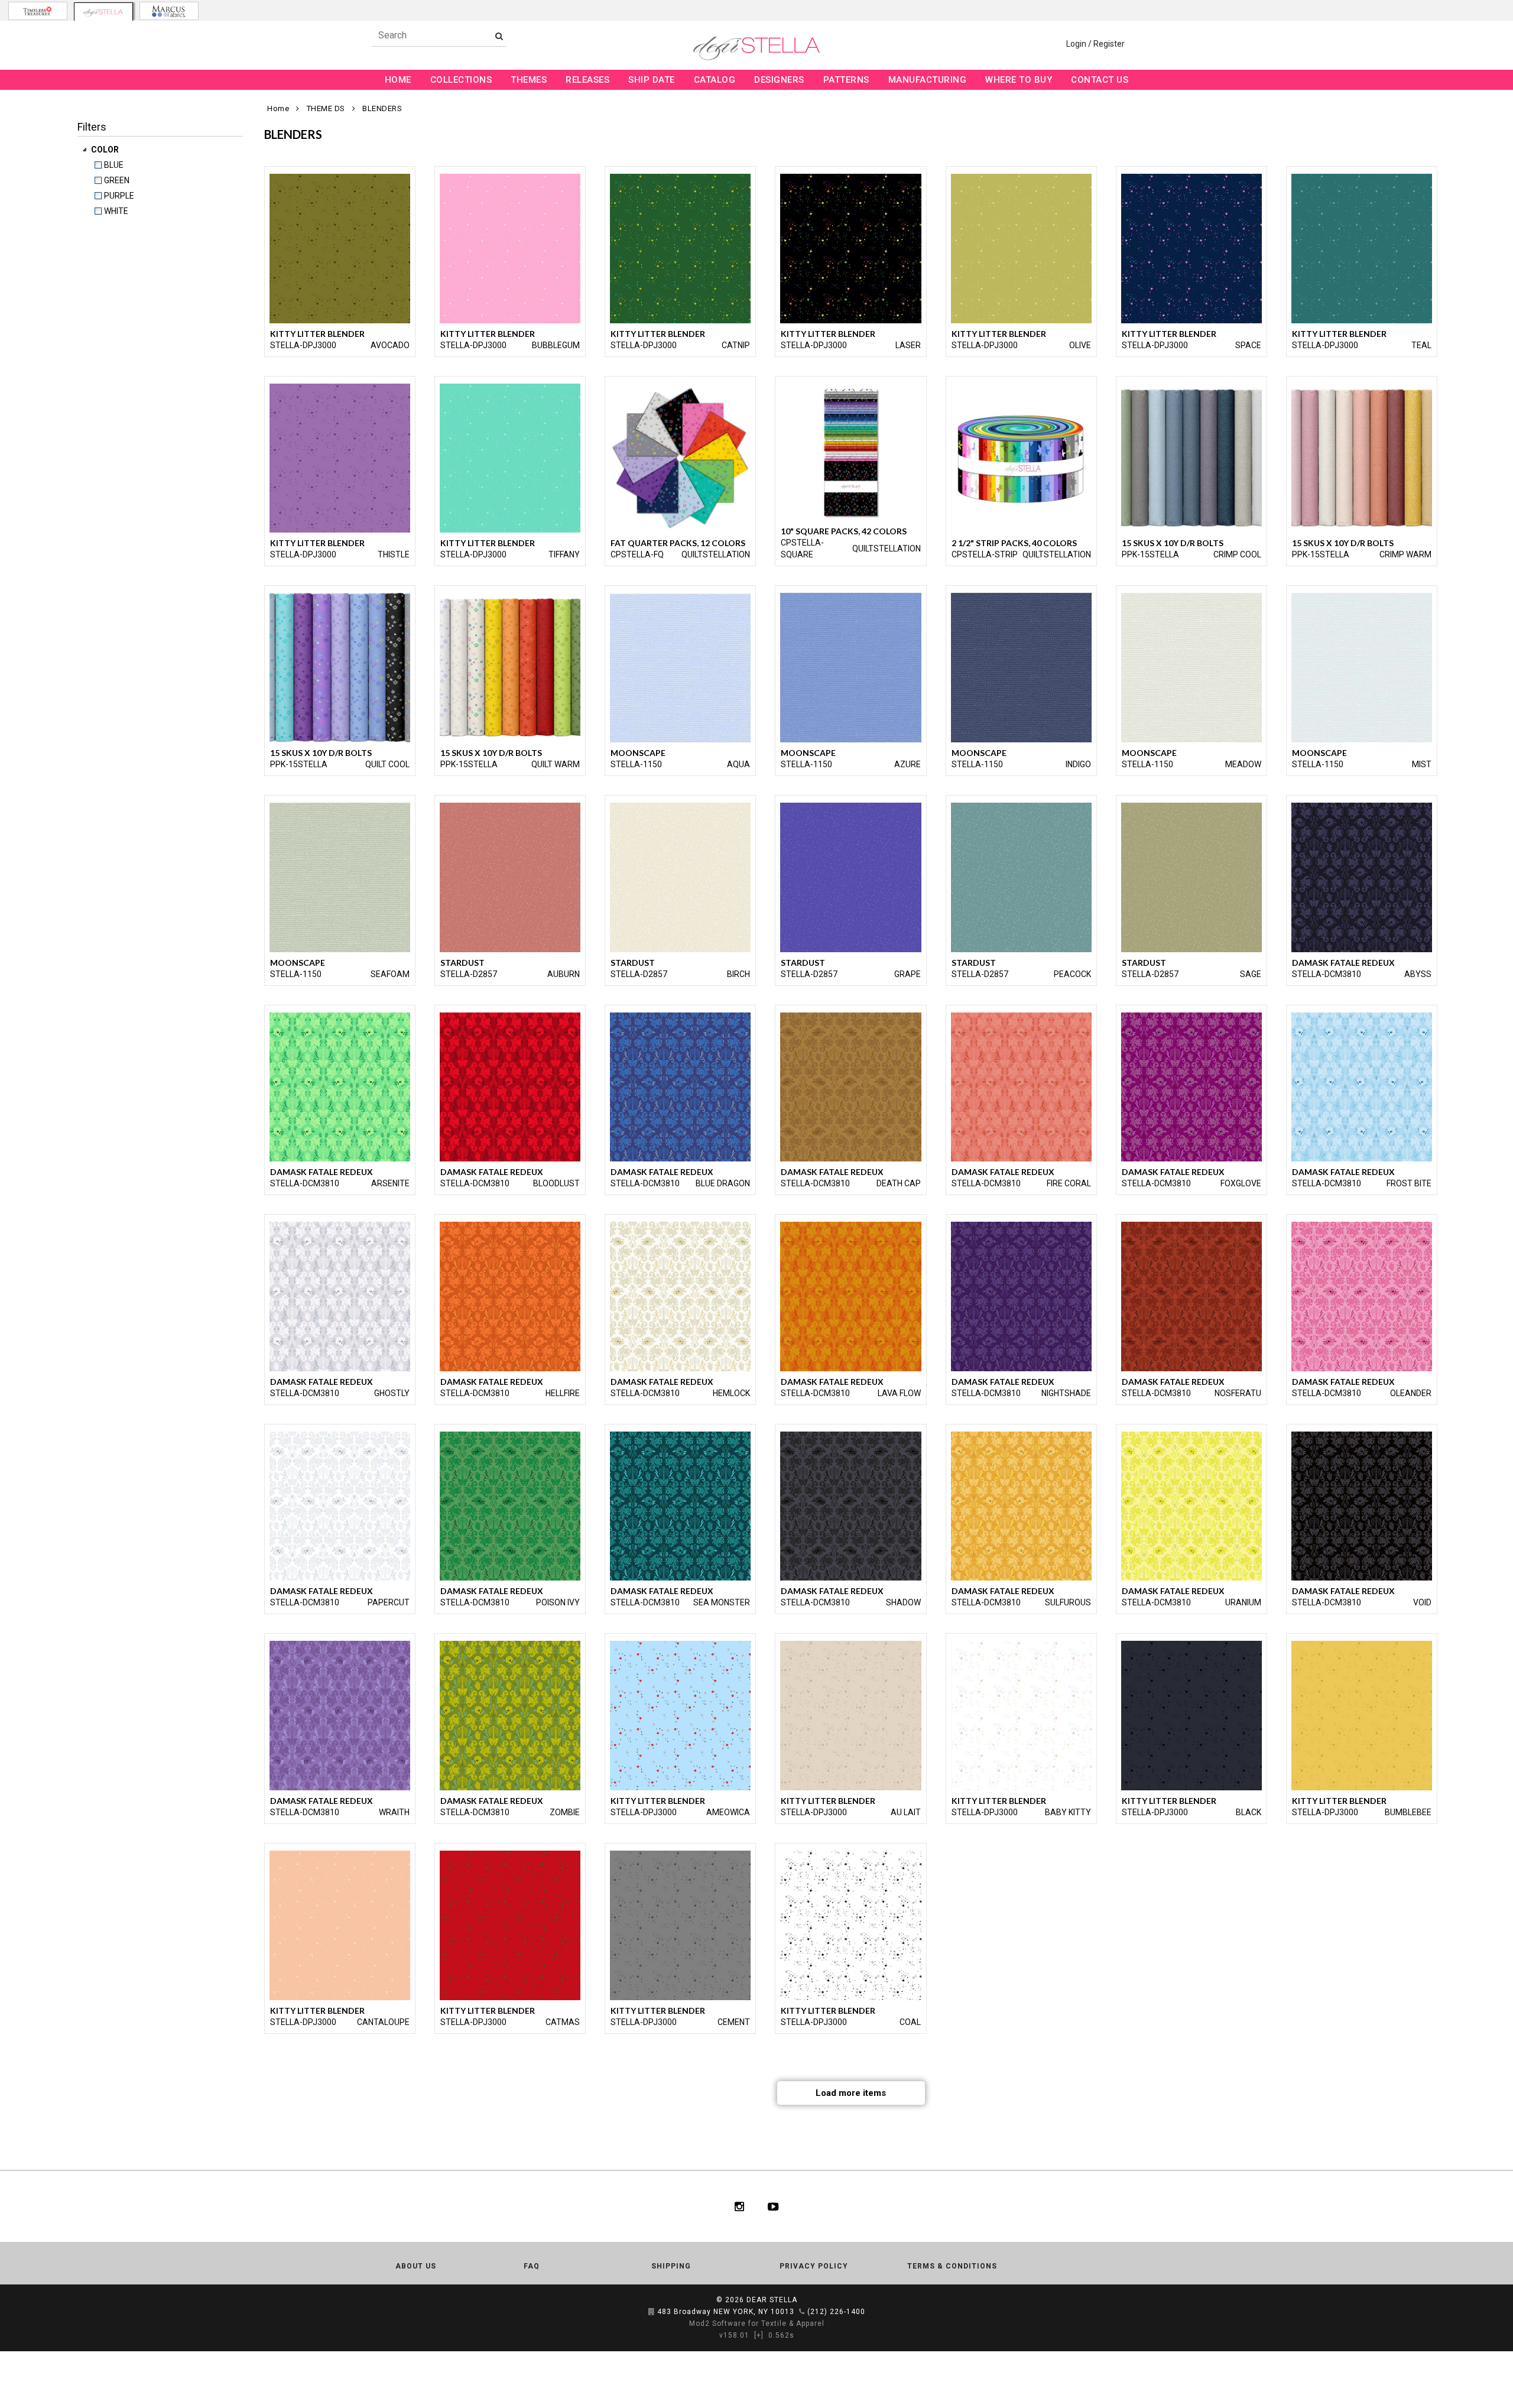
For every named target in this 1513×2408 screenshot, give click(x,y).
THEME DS (326, 108)
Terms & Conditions (952, 2266)
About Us (416, 2266)
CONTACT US (1100, 80)
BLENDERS (382, 108)
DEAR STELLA (772, 2300)
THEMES (529, 80)
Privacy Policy (814, 2266)
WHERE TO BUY (1019, 80)
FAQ (532, 2266)
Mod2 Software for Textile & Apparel (757, 2323)
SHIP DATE (652, 80)
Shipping (671, 2266)
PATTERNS (846, 80)
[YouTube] (773, 2206)
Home (278, 108)
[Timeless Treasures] (38, 11)
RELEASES (587, 80)
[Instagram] (739, 2206)
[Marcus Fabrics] (169, 11)
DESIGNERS (779, 80)
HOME (398, 80)
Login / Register (1095, 44)
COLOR (106, 150)
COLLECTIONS (461, 80)
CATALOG (715, 80)
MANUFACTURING (928, 80)
